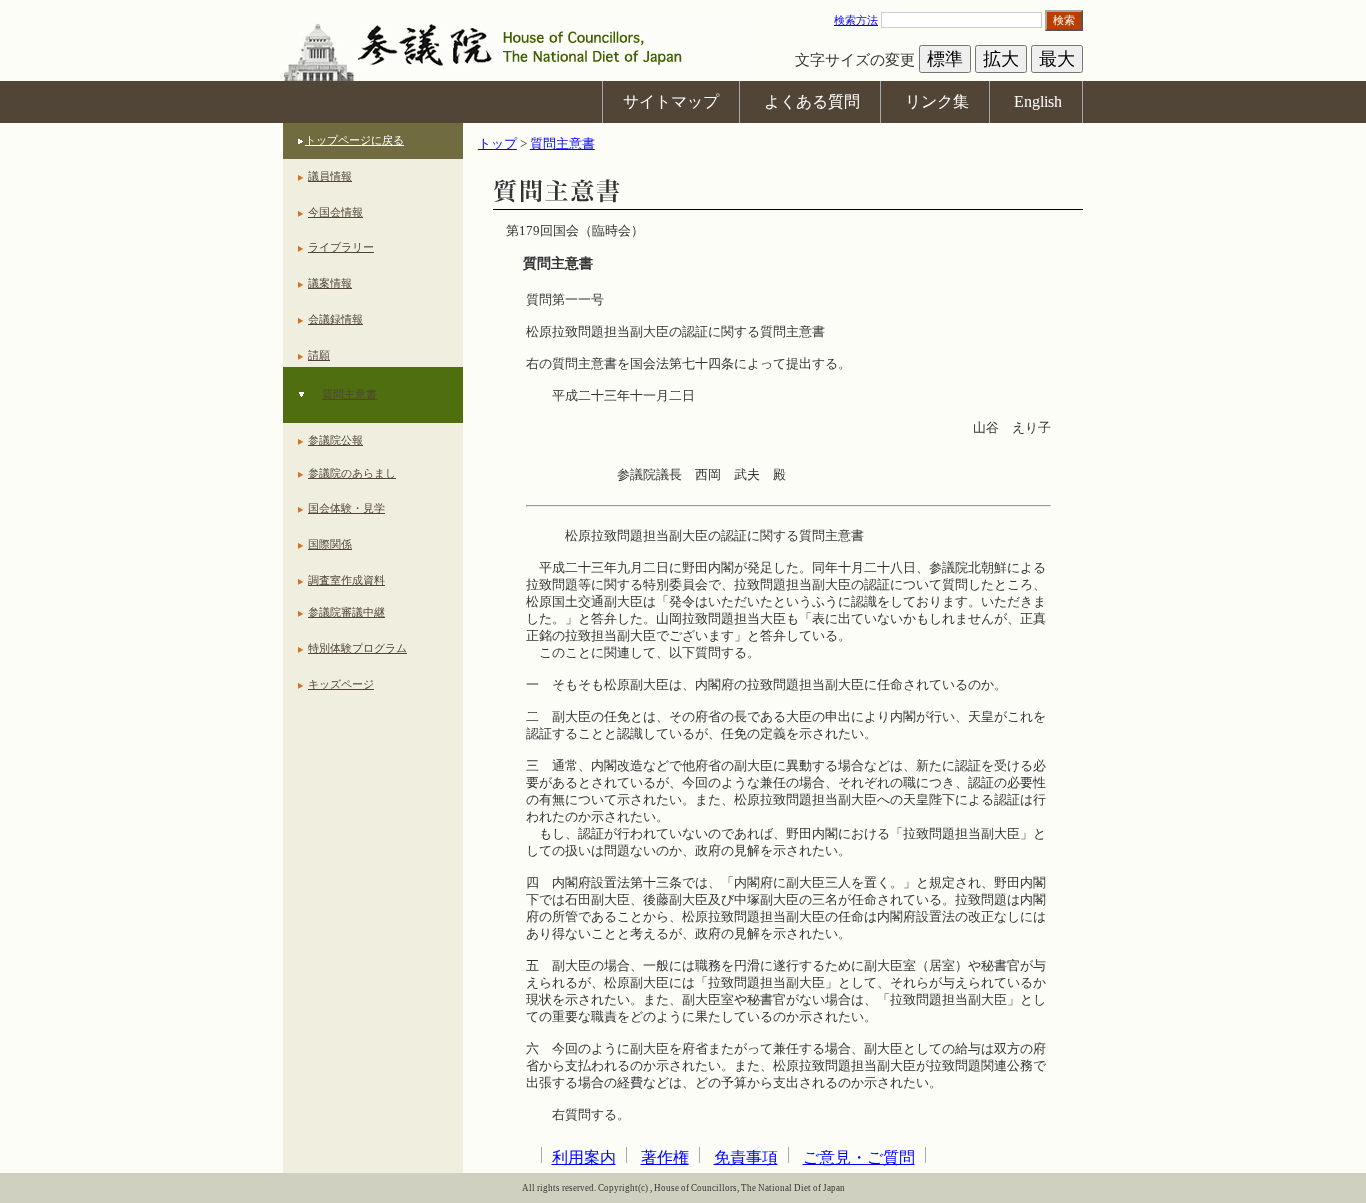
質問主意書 (349, 394)
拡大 (1001, 59)
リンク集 (937, 101)
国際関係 (330, 544)
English (1038, 101)
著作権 (665, 1157)
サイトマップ (671, 101)
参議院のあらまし (352, 473)
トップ (497, 144)
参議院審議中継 (346, 612)
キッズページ (341, 684)
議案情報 (330, 283)
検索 (1064, 20)
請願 (319, 355)
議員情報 (330, 176)
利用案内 (584, 1157)
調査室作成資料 (346, 580)
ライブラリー (341, 247)
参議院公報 (335, 440)
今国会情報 (335, 212)
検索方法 (856, 20)
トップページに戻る (354, 140)
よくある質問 (812, 101)
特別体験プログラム (357, 648)
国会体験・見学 (346, 508)
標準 (945, 59)
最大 (1057, 59)
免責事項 (746, 1157)
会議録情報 (335, 319)
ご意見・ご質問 (859, 1157)
